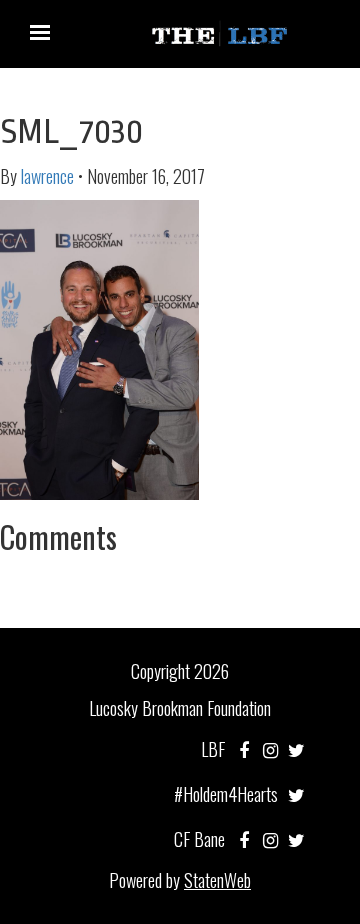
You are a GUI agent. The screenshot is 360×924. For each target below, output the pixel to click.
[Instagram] (270, 749)
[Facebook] (244, 749)
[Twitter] (296, 749)
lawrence (47, 176)
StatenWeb (217, 880)
